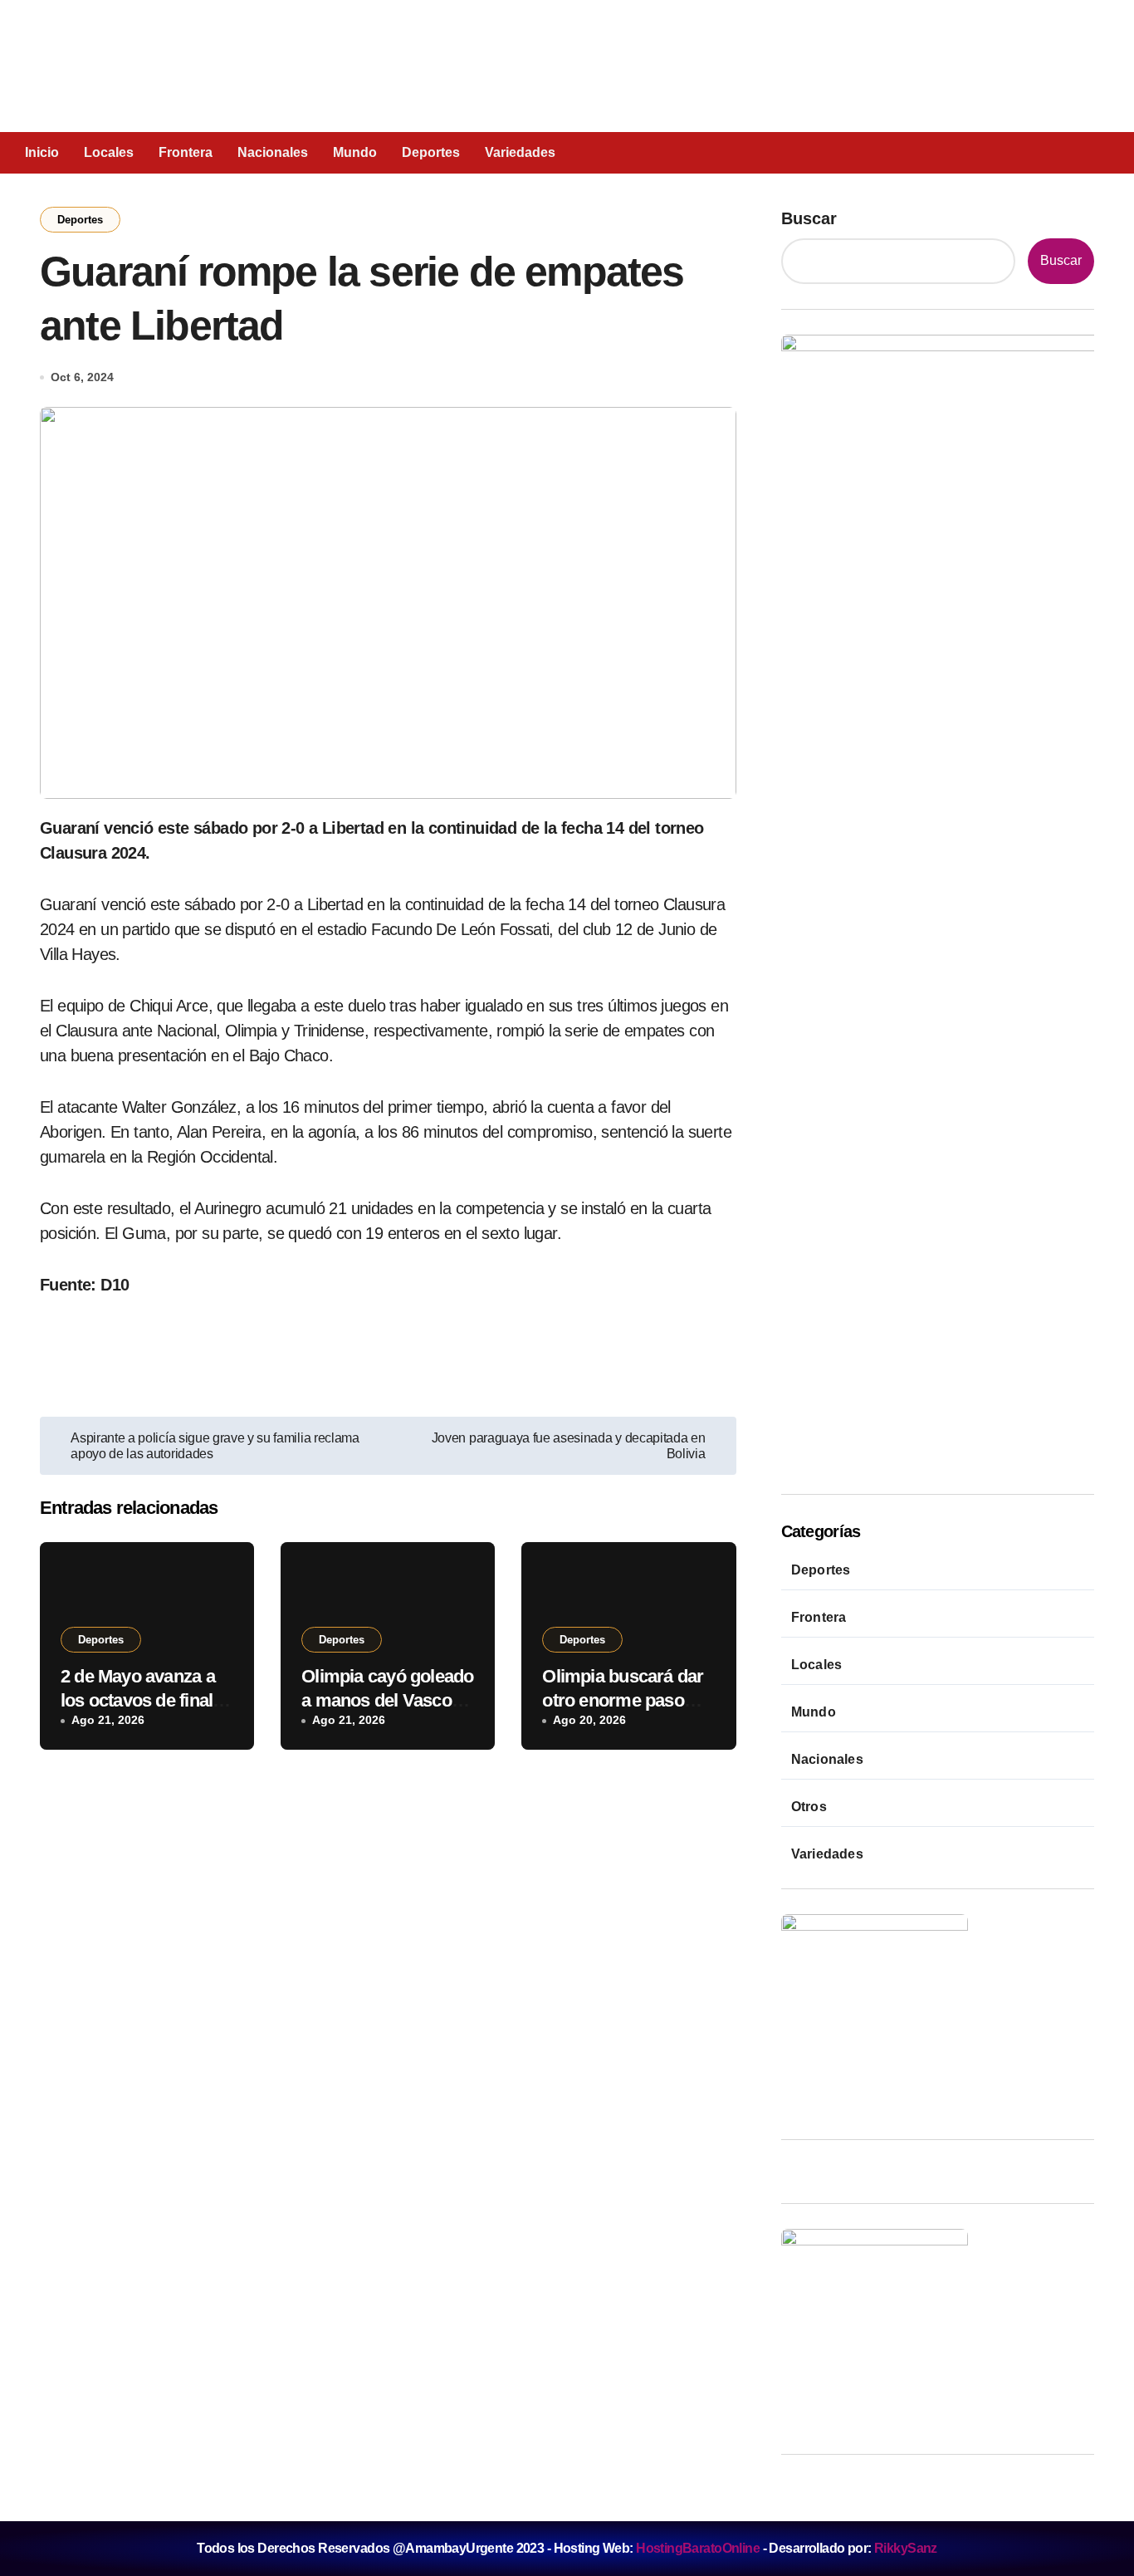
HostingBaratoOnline (698, 2548)
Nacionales (273, 152)
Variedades (520, 152)
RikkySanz (906, 2548)
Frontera (186, 152)
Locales (109, 152)
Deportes (431, 152)
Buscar (809, 218)
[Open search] (1023, 152)
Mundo (355, 152)
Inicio (42, 152)
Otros (809, 1807)
